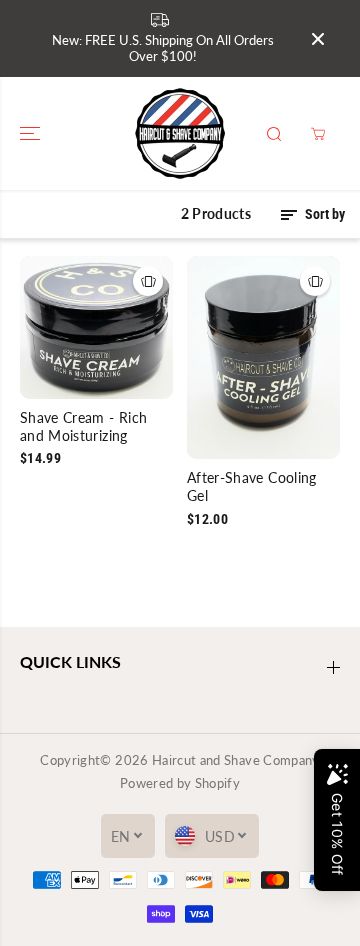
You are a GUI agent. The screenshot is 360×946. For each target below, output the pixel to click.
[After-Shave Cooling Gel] (263, 357)
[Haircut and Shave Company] (180, 133)
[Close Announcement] (318, 39)
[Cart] (318, 134)
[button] (32, 133)
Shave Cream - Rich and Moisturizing (83, 426)
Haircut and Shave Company (236, 760)
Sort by (323, 214)
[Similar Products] (148, 281)
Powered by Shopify (180, 783)
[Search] (274, 134)
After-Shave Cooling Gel (252, 486)
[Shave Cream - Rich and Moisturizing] (96, 327)
